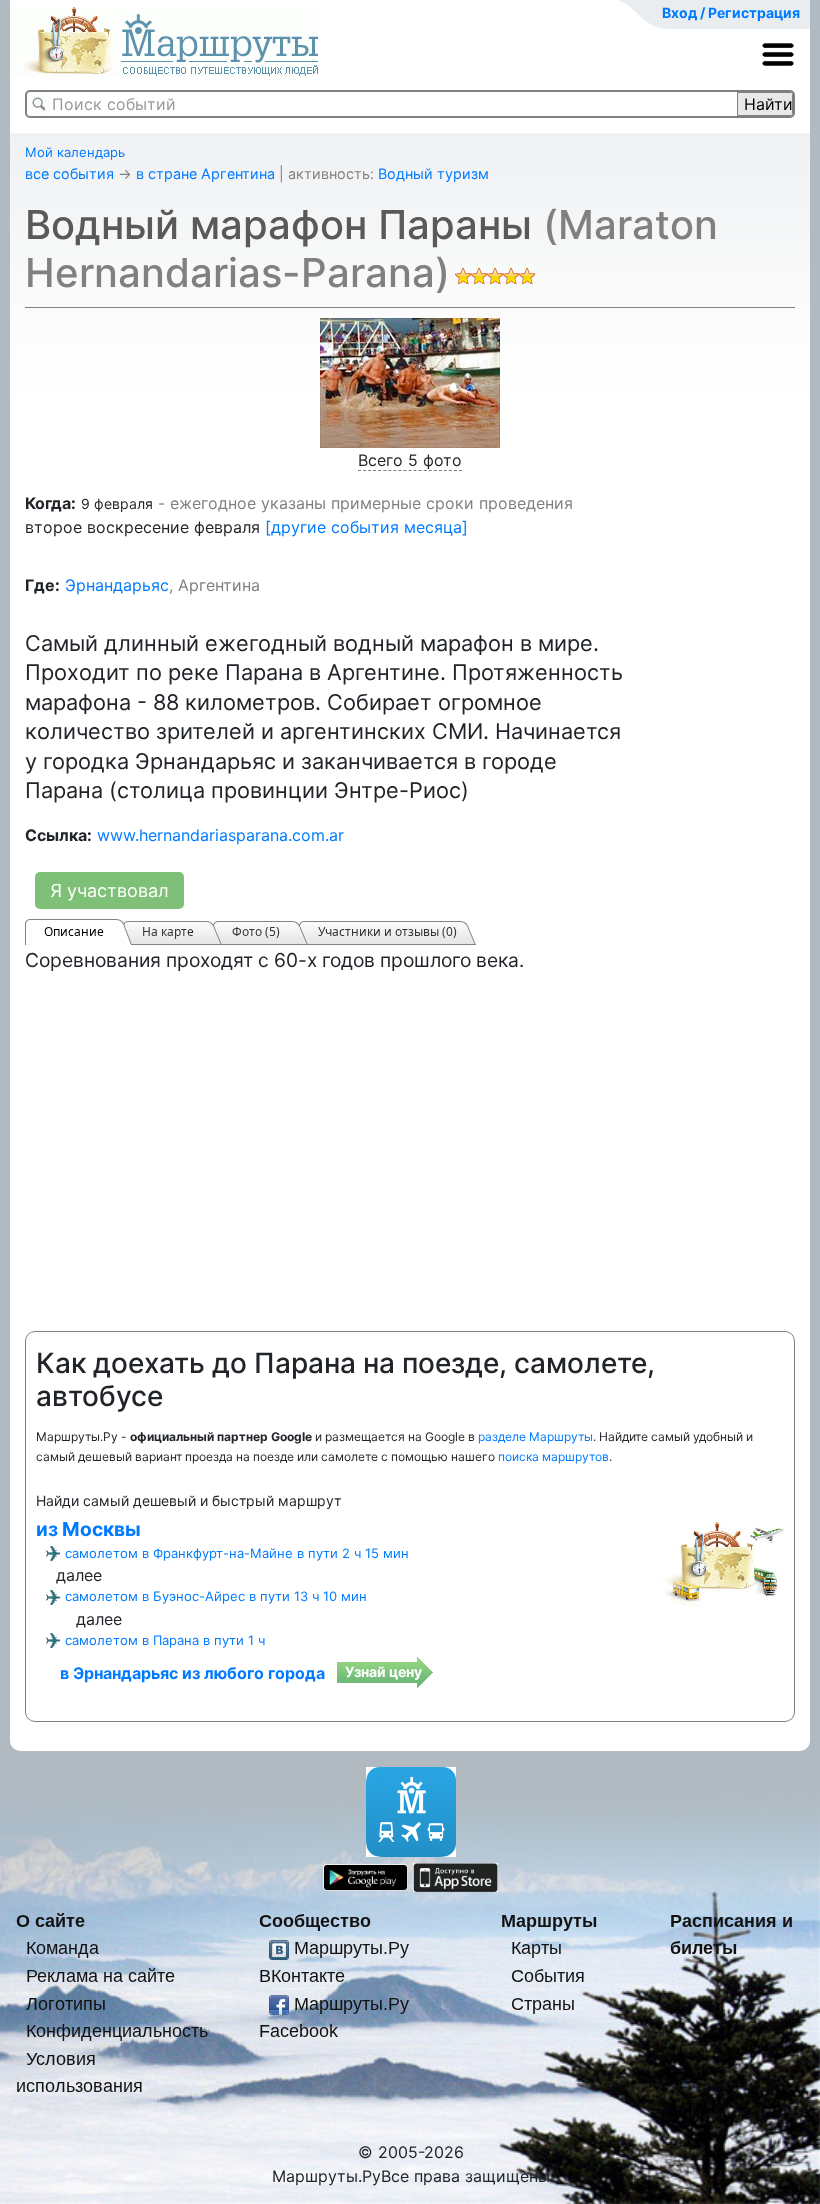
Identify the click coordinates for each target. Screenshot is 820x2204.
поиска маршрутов (553, 1456)
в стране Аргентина (205, 173)
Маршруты (549, 1920)
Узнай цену (383, 1671)
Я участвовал (109, 890)
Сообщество (315, 1920)
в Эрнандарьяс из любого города (192, 1673)
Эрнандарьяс (117, 585)
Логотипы (66, 2003)
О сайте (50, 1920)
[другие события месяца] (366, 527)
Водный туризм (433, 173)
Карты (536, 1947)
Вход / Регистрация (731, 12)
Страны (543, 2003)
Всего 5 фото (410, 460)
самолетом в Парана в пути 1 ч (165, 1640)
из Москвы (88, 1529)
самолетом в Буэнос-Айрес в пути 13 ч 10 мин (216, 1596)
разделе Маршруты (535, 1436)
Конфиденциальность (117, 2030)
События (548, 1975)
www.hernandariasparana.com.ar (220, 835)
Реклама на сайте (100, 1975)
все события (69, 173)
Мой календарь (75, 152)
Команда (62, 1947)
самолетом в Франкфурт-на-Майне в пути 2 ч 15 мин (237, 1553)
